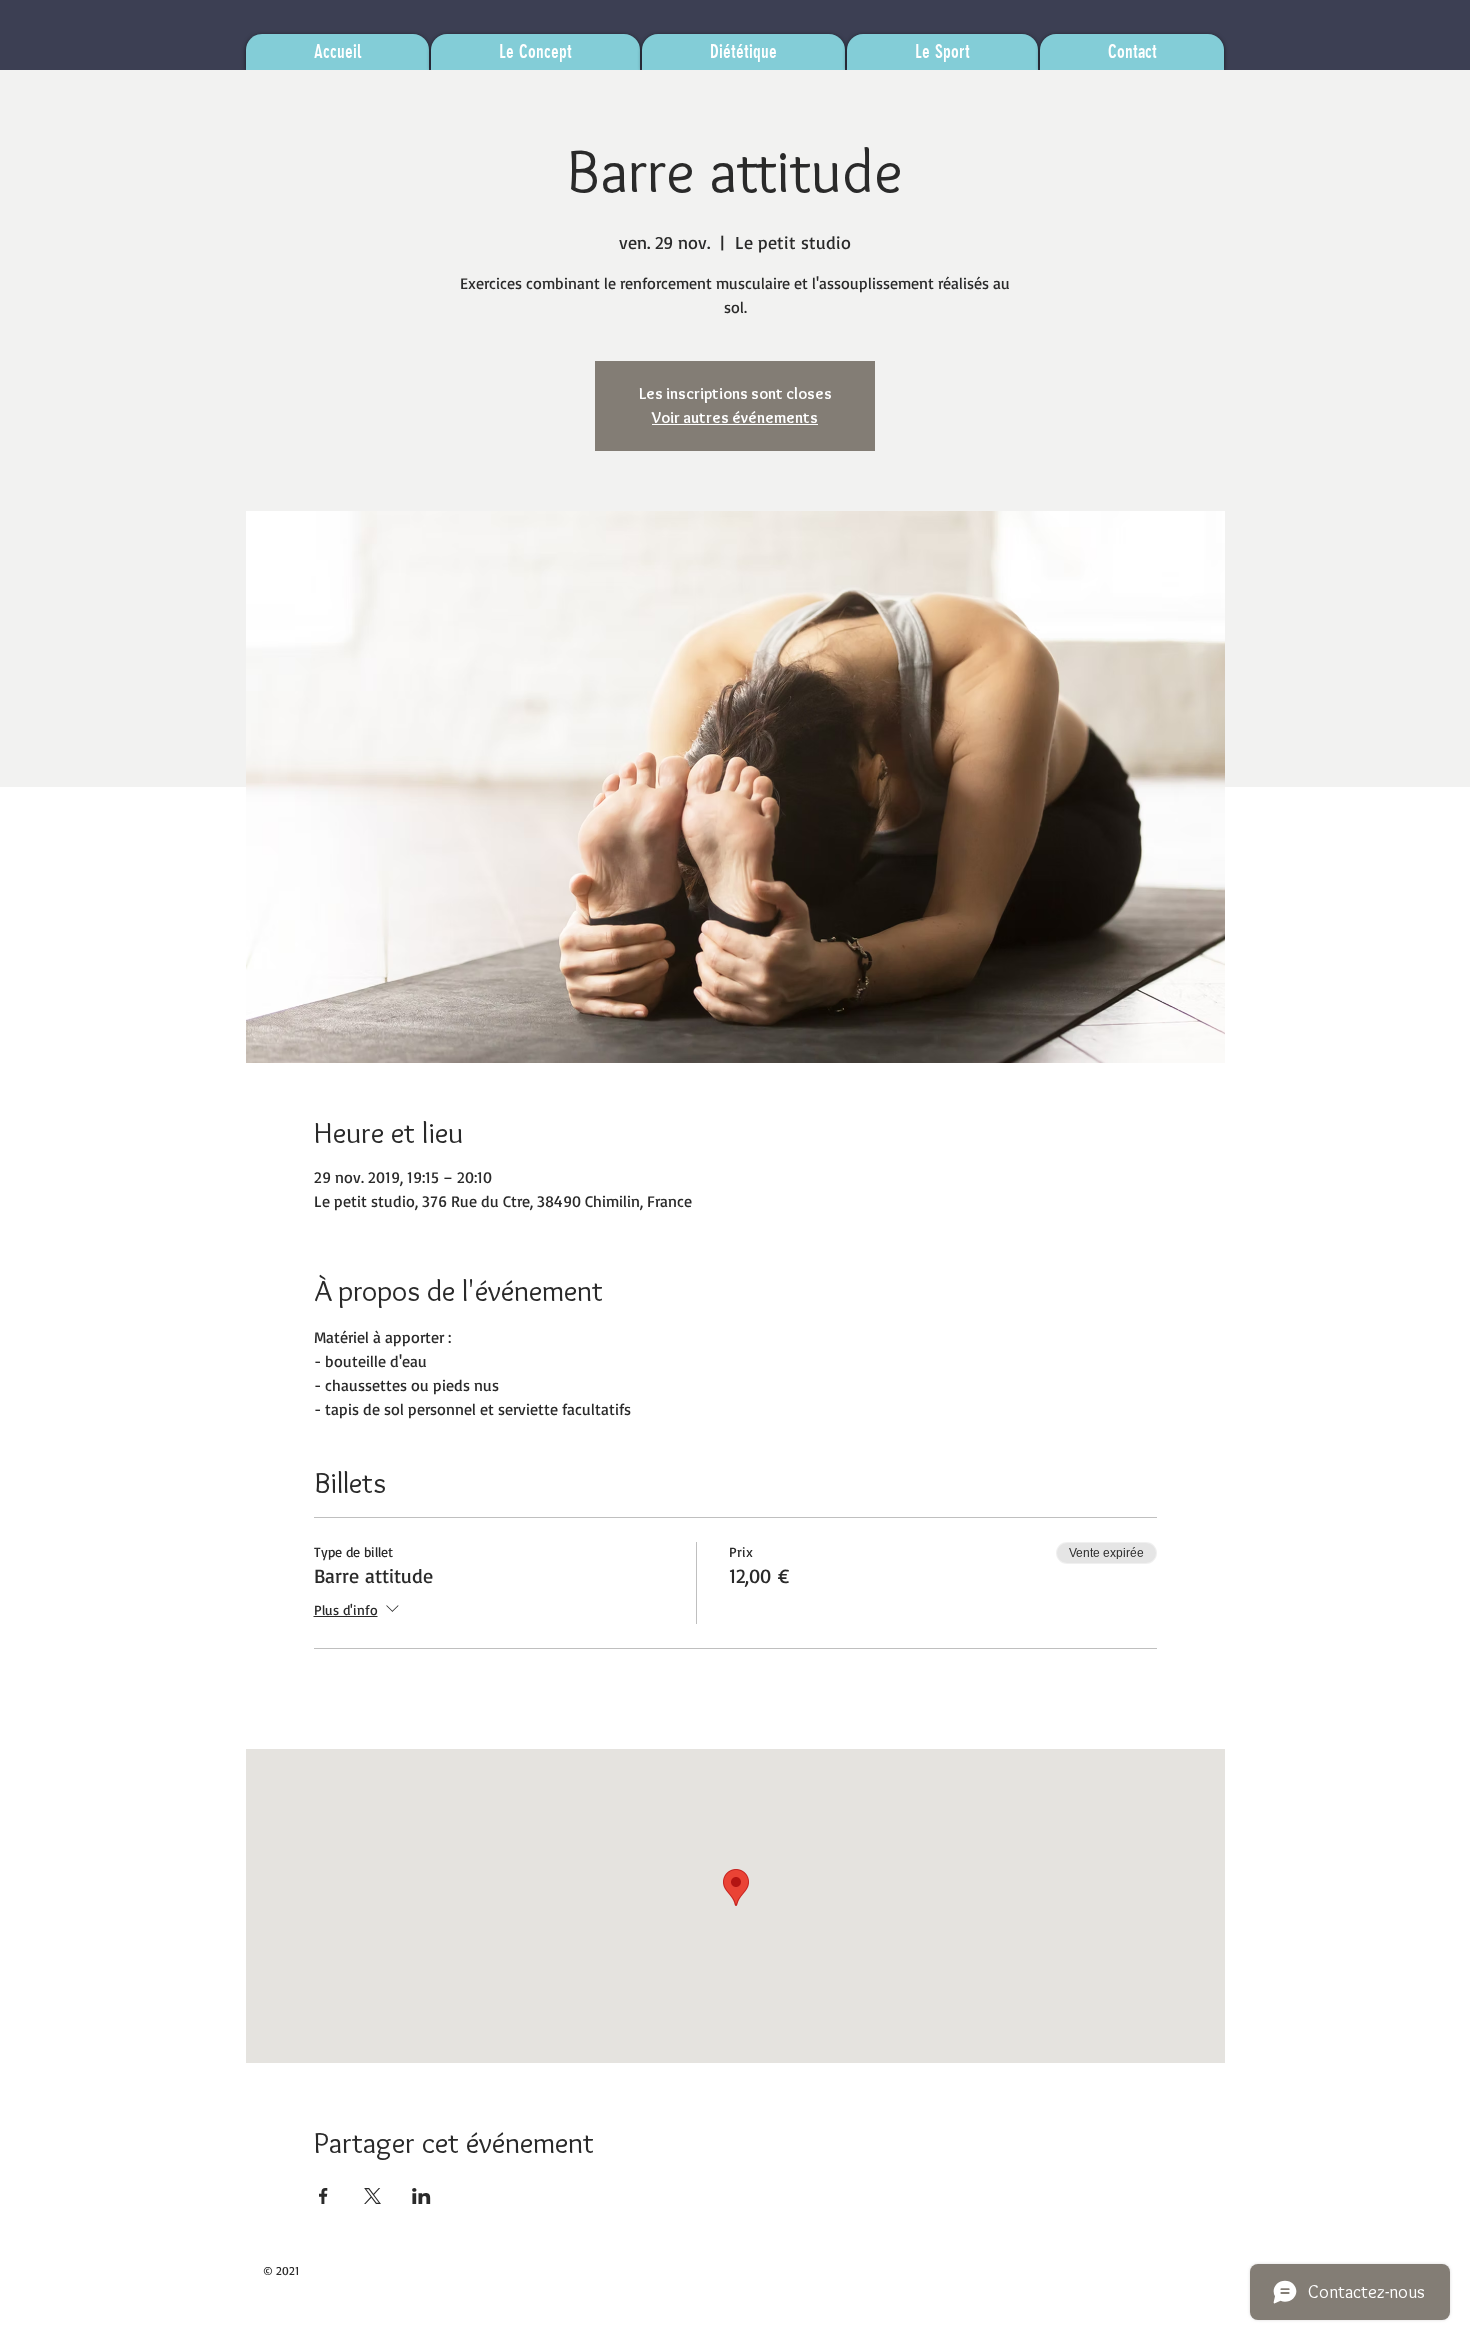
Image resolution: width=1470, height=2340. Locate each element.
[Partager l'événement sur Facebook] (323, 2196)
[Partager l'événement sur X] (372, 2196)
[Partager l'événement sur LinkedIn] (421, 2196)
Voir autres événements (735, 417)
